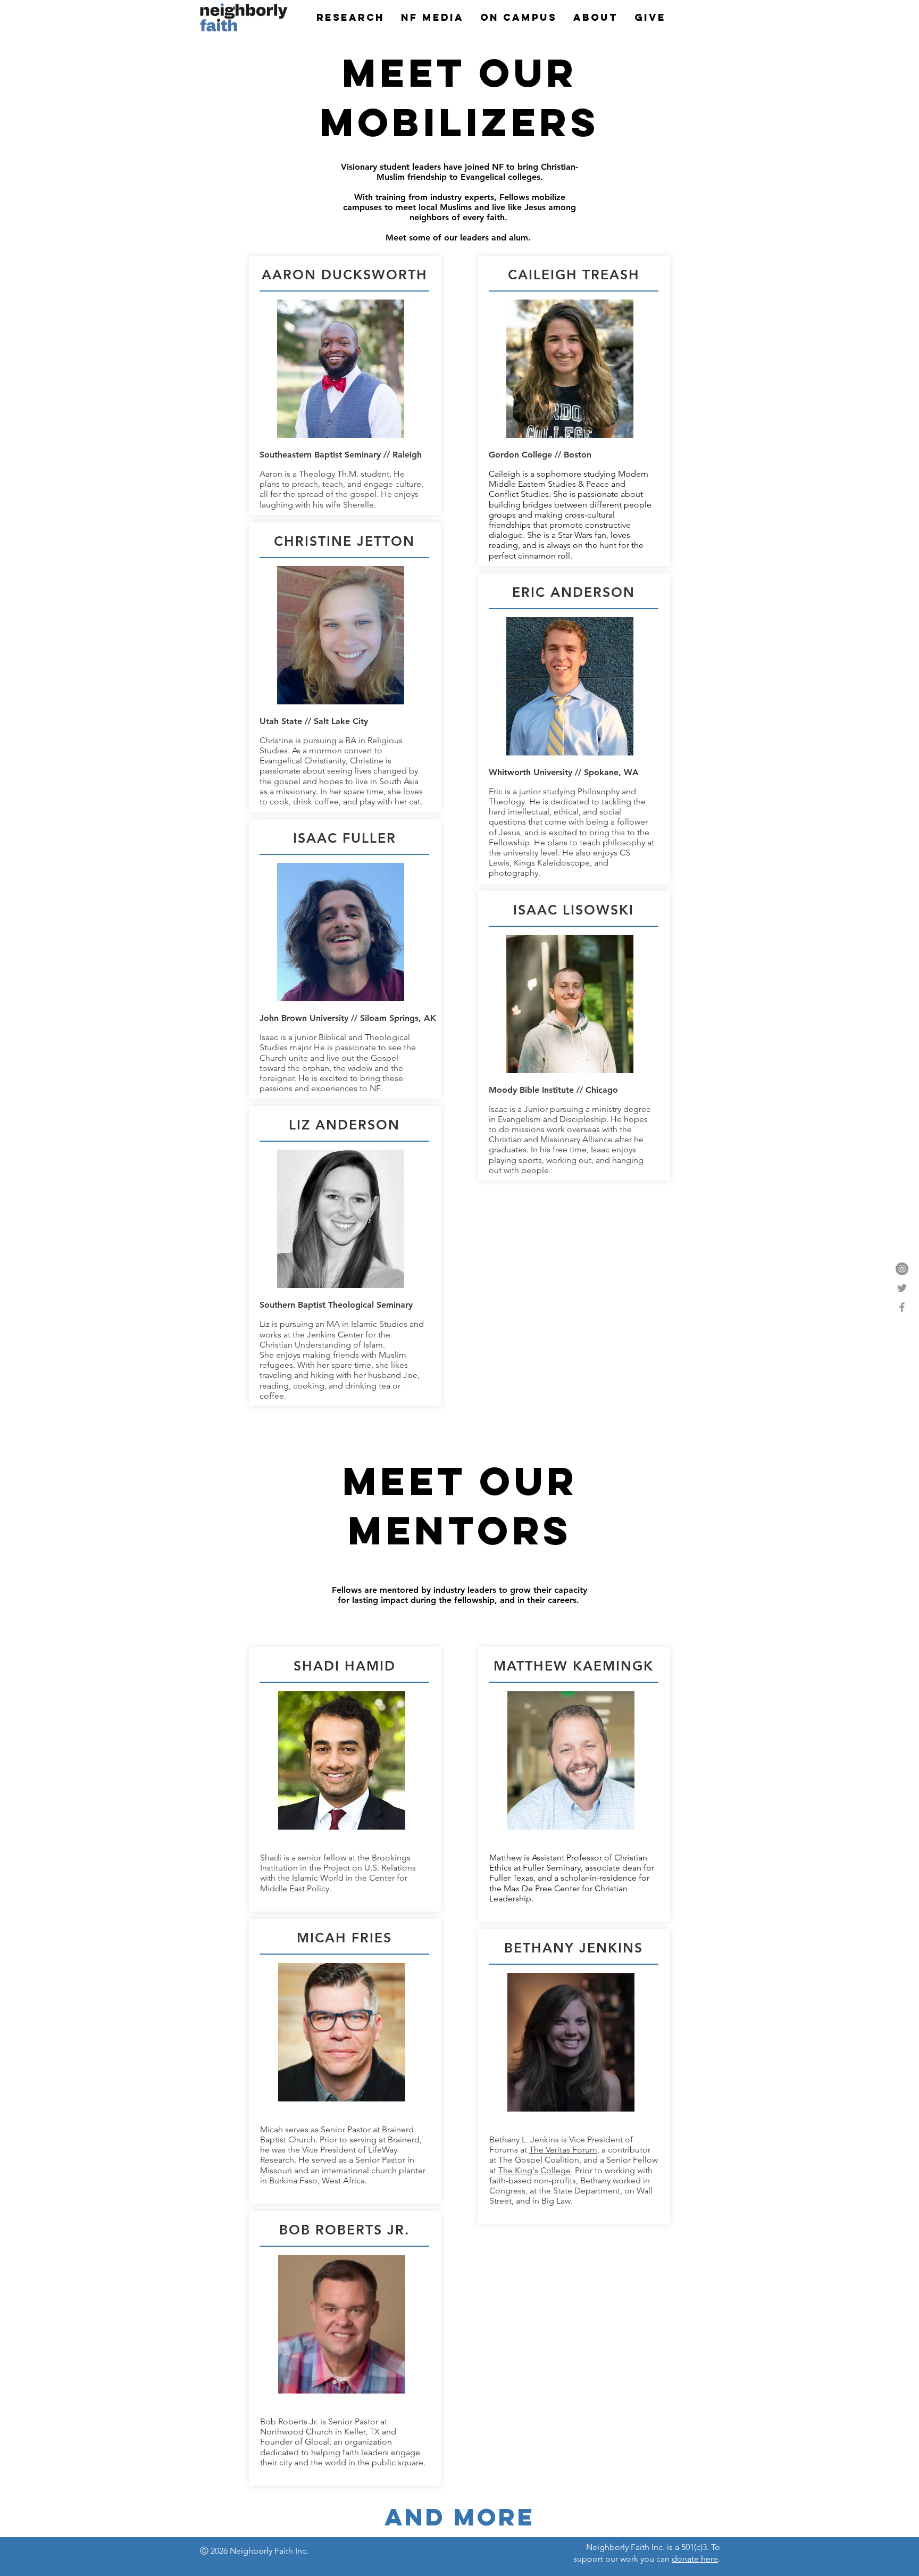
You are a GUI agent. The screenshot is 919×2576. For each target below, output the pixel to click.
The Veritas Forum (563, 2150)
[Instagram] (902, 1269)
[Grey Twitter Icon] (902, 1288)
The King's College (534, 2170)
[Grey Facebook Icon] (902, 1307)
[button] (350, 18)
